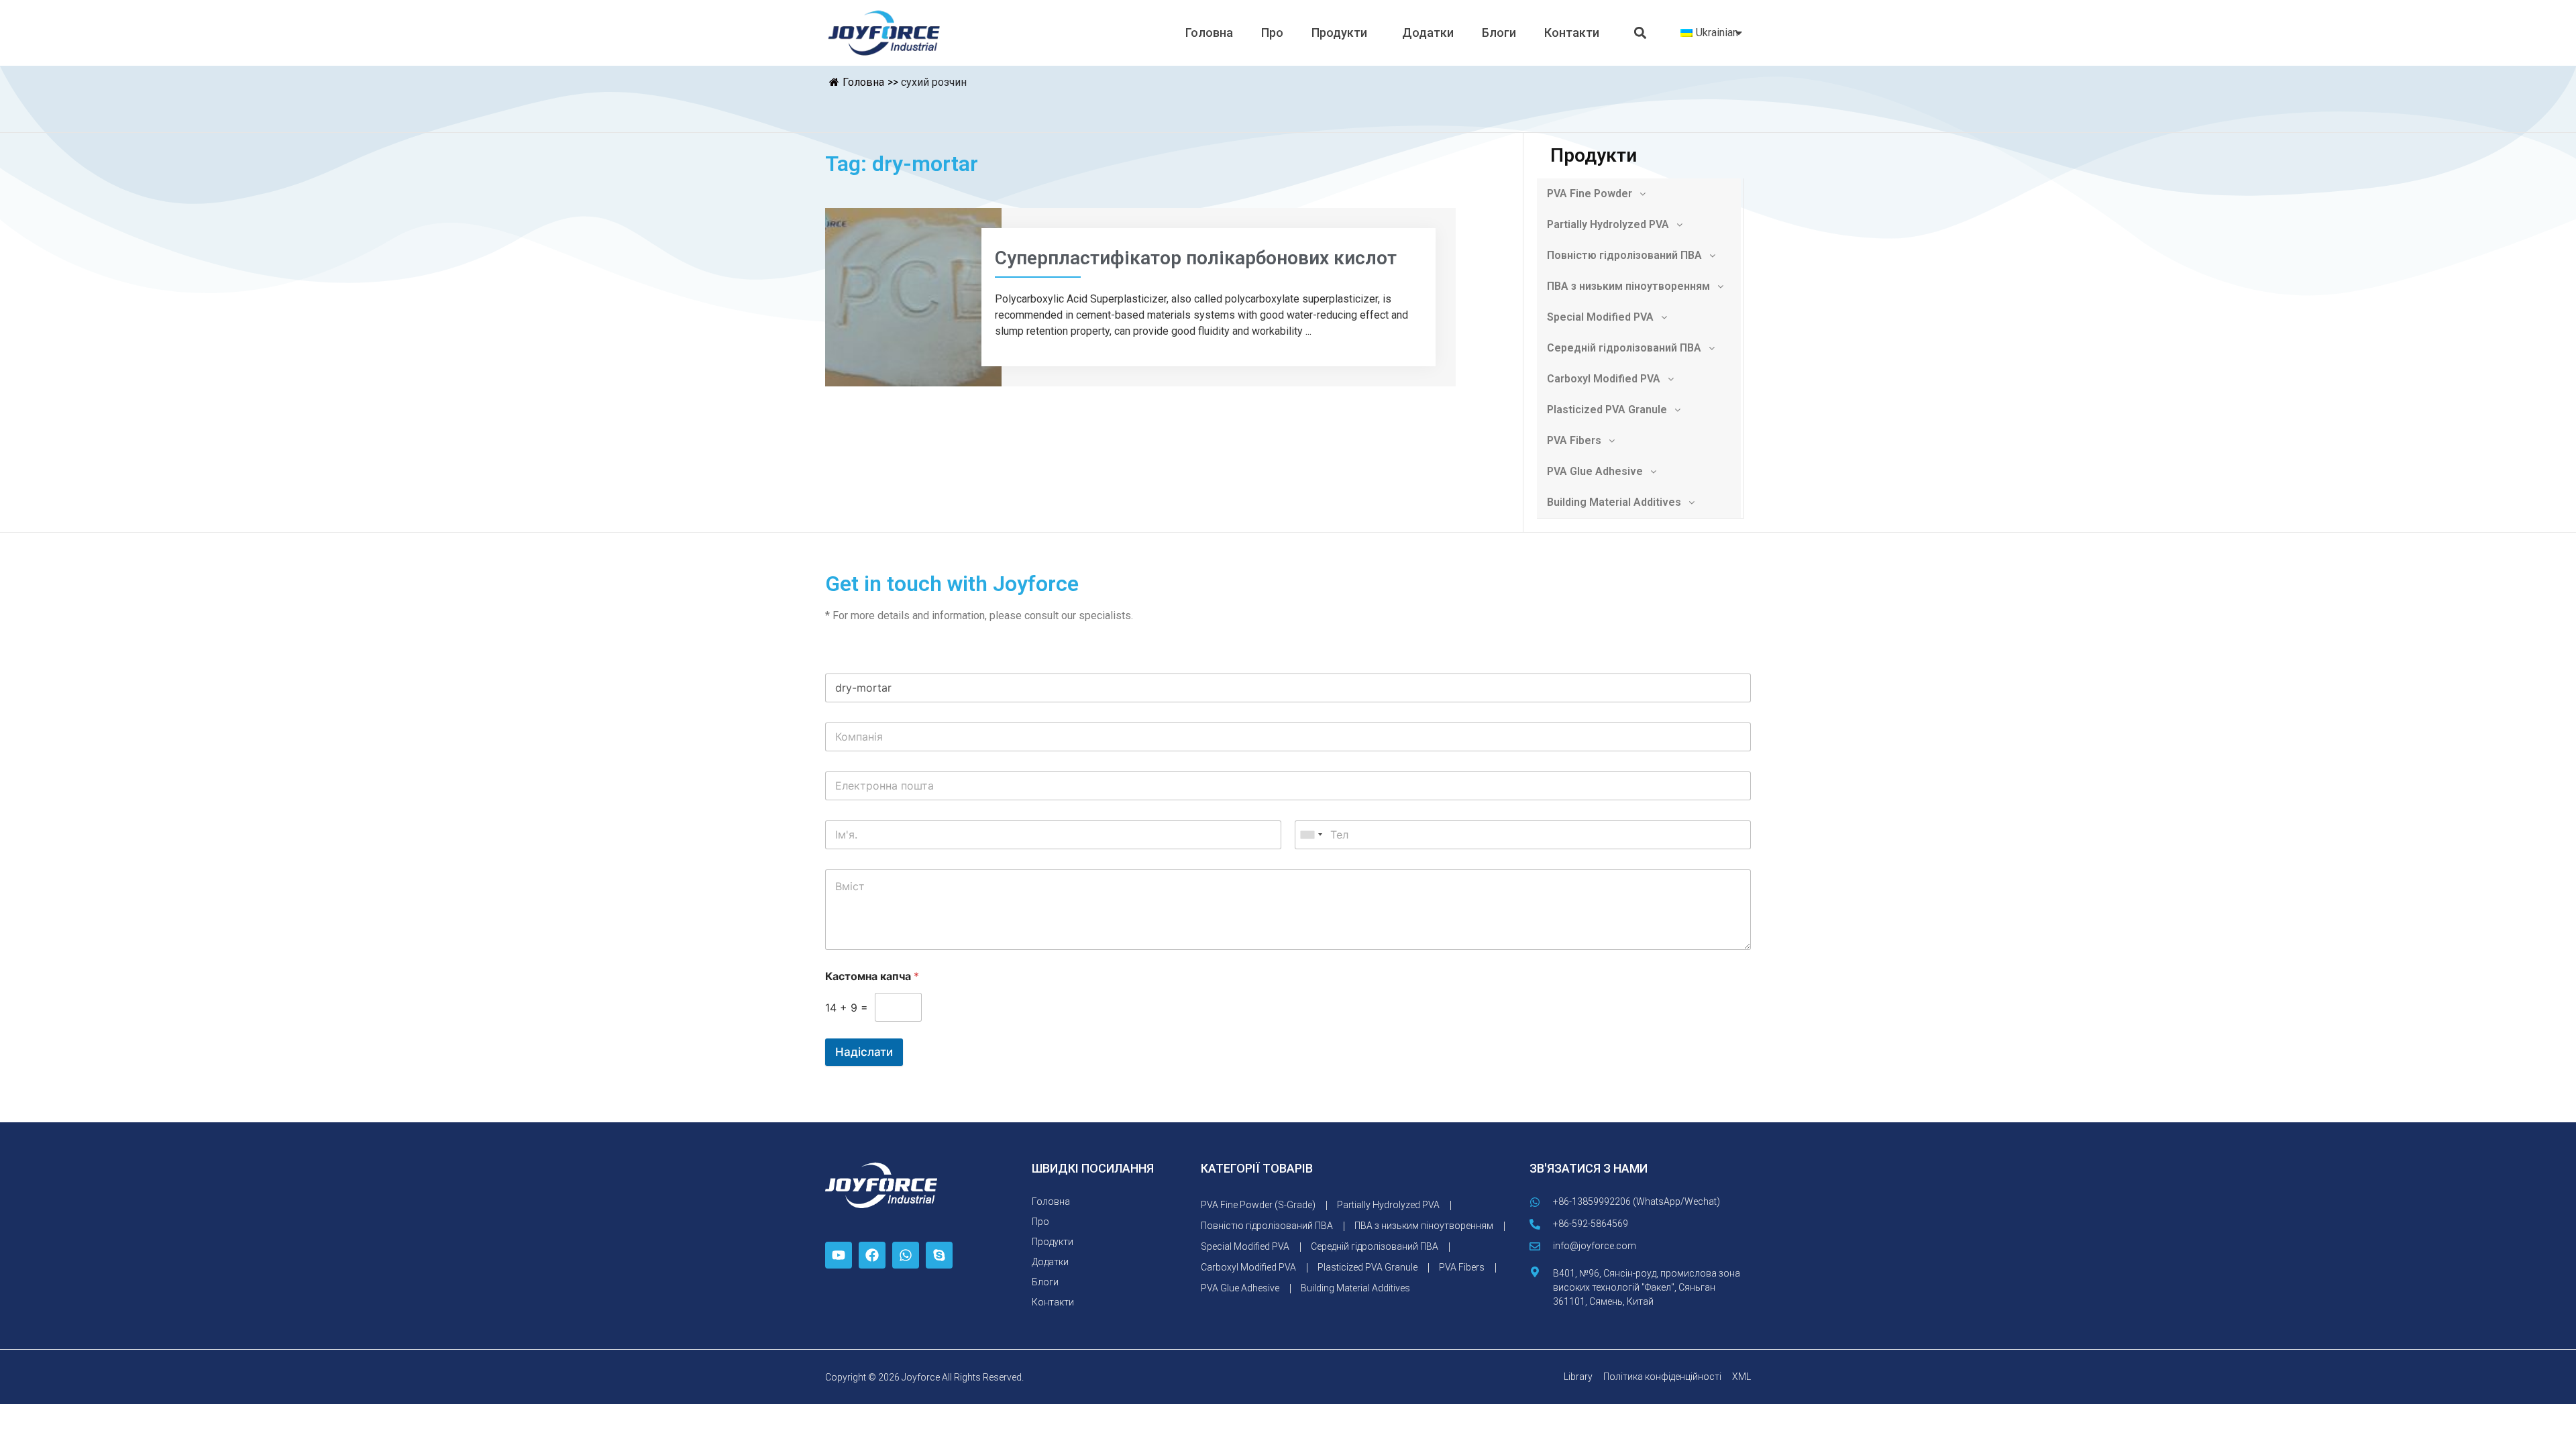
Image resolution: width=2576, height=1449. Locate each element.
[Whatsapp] (906, 1255)
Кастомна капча (872, 976)
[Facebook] (872, 1255)
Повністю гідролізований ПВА (1624, 255)
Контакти (1572, 33)
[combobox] (1311, 835)
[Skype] (939, 1255)
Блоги (1499, 33)
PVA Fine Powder (1590, 194)
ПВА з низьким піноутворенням (1628, 286)
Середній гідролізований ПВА (1624, 348)
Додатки (1428, 33)
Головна (1209, 33)
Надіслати (864, 1052)
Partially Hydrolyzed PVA (1608, 224)
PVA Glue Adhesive (1595, 471)
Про (1272, 33)
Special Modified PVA (1600, 317)
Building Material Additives (1614, 502)
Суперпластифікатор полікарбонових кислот (1196, 258)
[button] (1641, 33)
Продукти (1339, 33)
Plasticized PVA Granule (1607, 410)
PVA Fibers (1574, 440)
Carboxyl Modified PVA (1604, 379)
